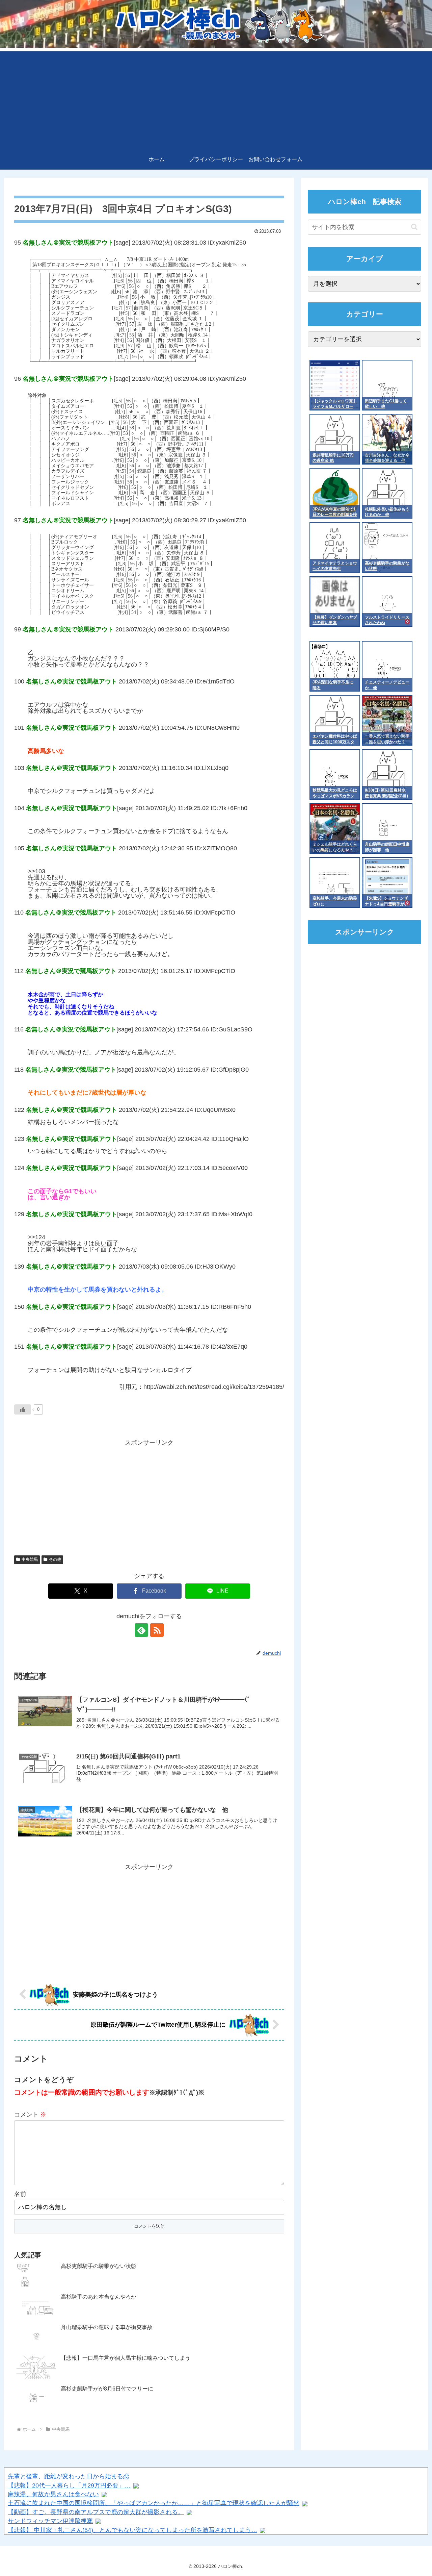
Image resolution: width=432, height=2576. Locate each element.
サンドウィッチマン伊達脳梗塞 (50, 2521)
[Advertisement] (216, 99)
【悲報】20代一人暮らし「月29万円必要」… (69, 2485)
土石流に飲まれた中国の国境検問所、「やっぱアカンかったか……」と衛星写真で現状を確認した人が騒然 (154, 2503)
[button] (414, 227)
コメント (30, 2115)
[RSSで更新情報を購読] (157, 1630)
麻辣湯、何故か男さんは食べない (53, 2494)
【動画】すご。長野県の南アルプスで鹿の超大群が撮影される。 (96, 2512)
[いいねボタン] (23, 1409)
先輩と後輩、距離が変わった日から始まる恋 (69, 2476)
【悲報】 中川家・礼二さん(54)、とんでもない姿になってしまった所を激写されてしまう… (132, 2530)
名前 (20, 2194)
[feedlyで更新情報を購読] (141, 1630)
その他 (55, 1559)
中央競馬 (30, 1559)
